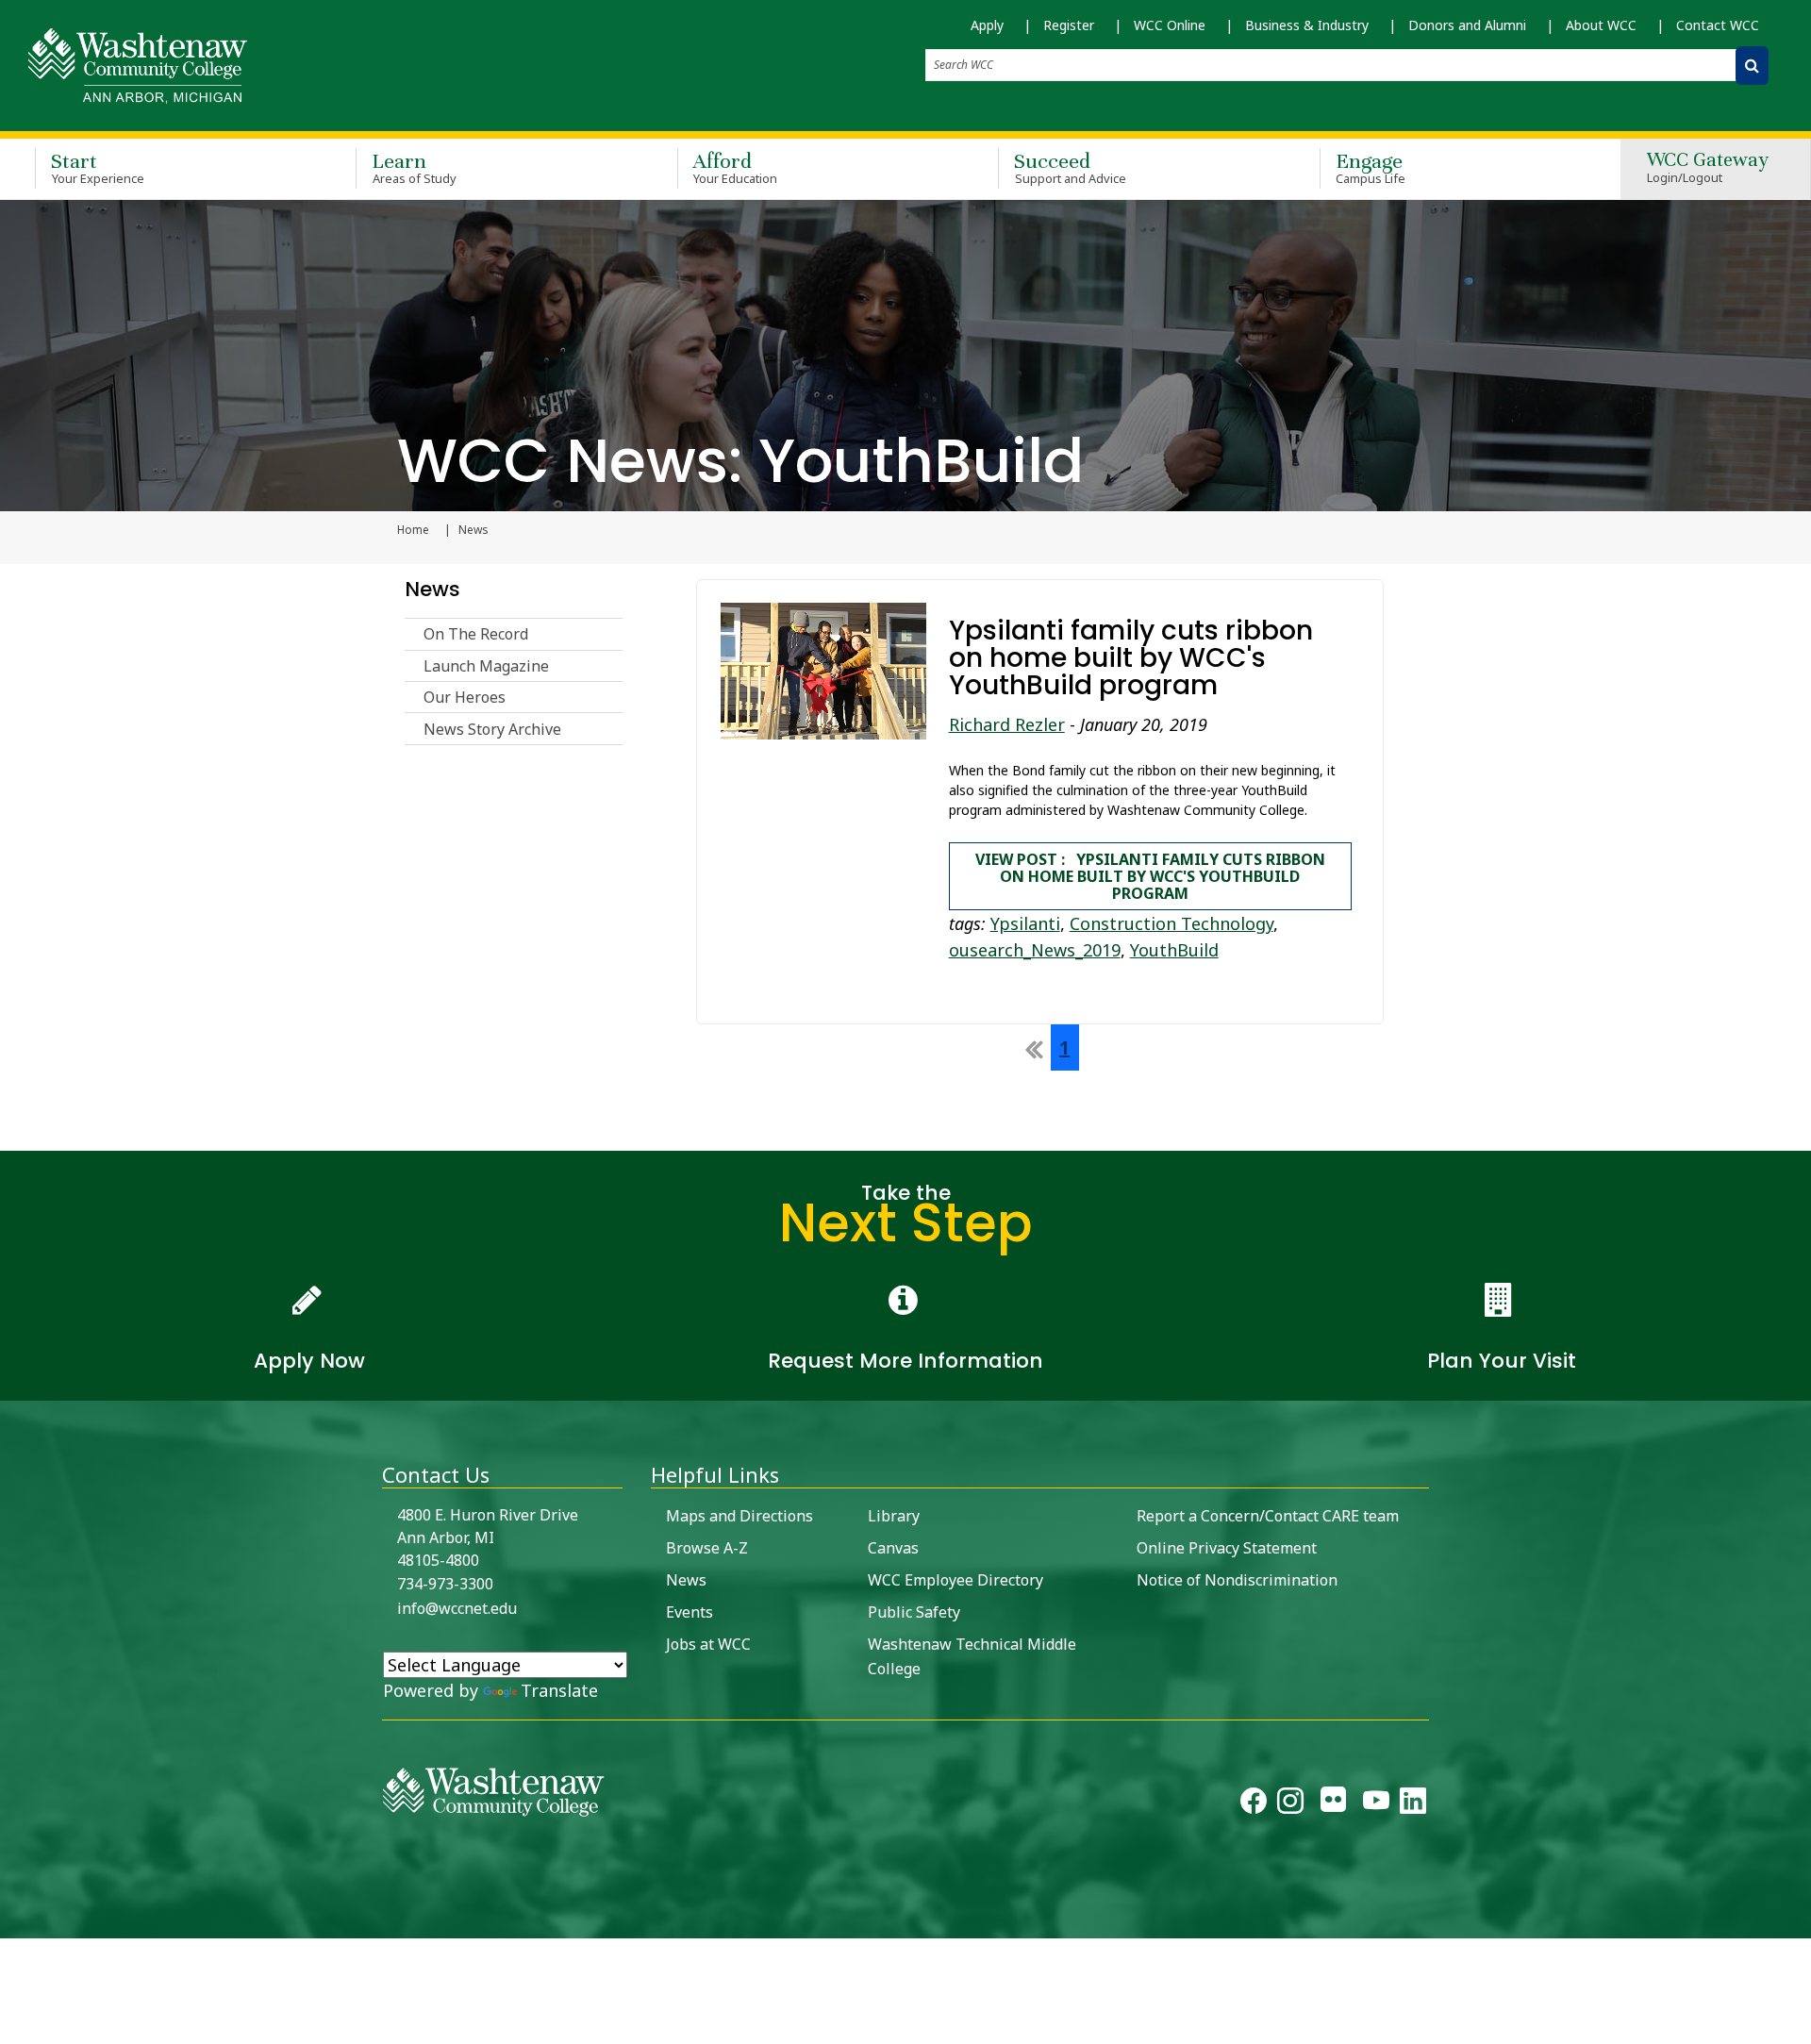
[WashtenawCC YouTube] (1376, 1804)
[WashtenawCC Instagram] (1290, 1804)
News (432, 589)
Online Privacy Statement (1227, 1548)
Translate (559, 1690)
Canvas (893, 1548)
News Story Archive (492, 729)
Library (894, 1516)
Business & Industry (1307, 25)
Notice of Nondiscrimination (1237, 1580)
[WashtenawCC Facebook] (1254, 1804)
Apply (987, 25)
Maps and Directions (739, 1516)
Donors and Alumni (1467, 25)
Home (413, 530)
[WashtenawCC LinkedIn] (1413, 1804)
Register (1069, 25)
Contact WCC (1718, 25)
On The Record (476, 634)
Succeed (1070, 167)
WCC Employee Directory (955, 1580)
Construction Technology (1171, 923)
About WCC (1601, 25)
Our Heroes (465, 697)
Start (98, 167)
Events (690, 1612)
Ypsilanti (1025, 923)
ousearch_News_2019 (1035, 950)
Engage (1371, 167)
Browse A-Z (707, 1548)
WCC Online (1170, 25)
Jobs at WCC (708, 1644)
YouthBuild (1174, 950)
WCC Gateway (1708, 168)
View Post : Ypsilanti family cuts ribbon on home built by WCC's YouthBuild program (1150, 876)
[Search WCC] (1752, 66)
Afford (736, 167)
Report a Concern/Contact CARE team (1268, 1516)
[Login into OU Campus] (12, 1922)
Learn (414, 167)
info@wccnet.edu (457, 1608)
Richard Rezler (1007, 724)
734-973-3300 (445, 1584)
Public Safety (914, 1612)
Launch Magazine (486, 666)
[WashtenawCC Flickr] (1333, 1804)
